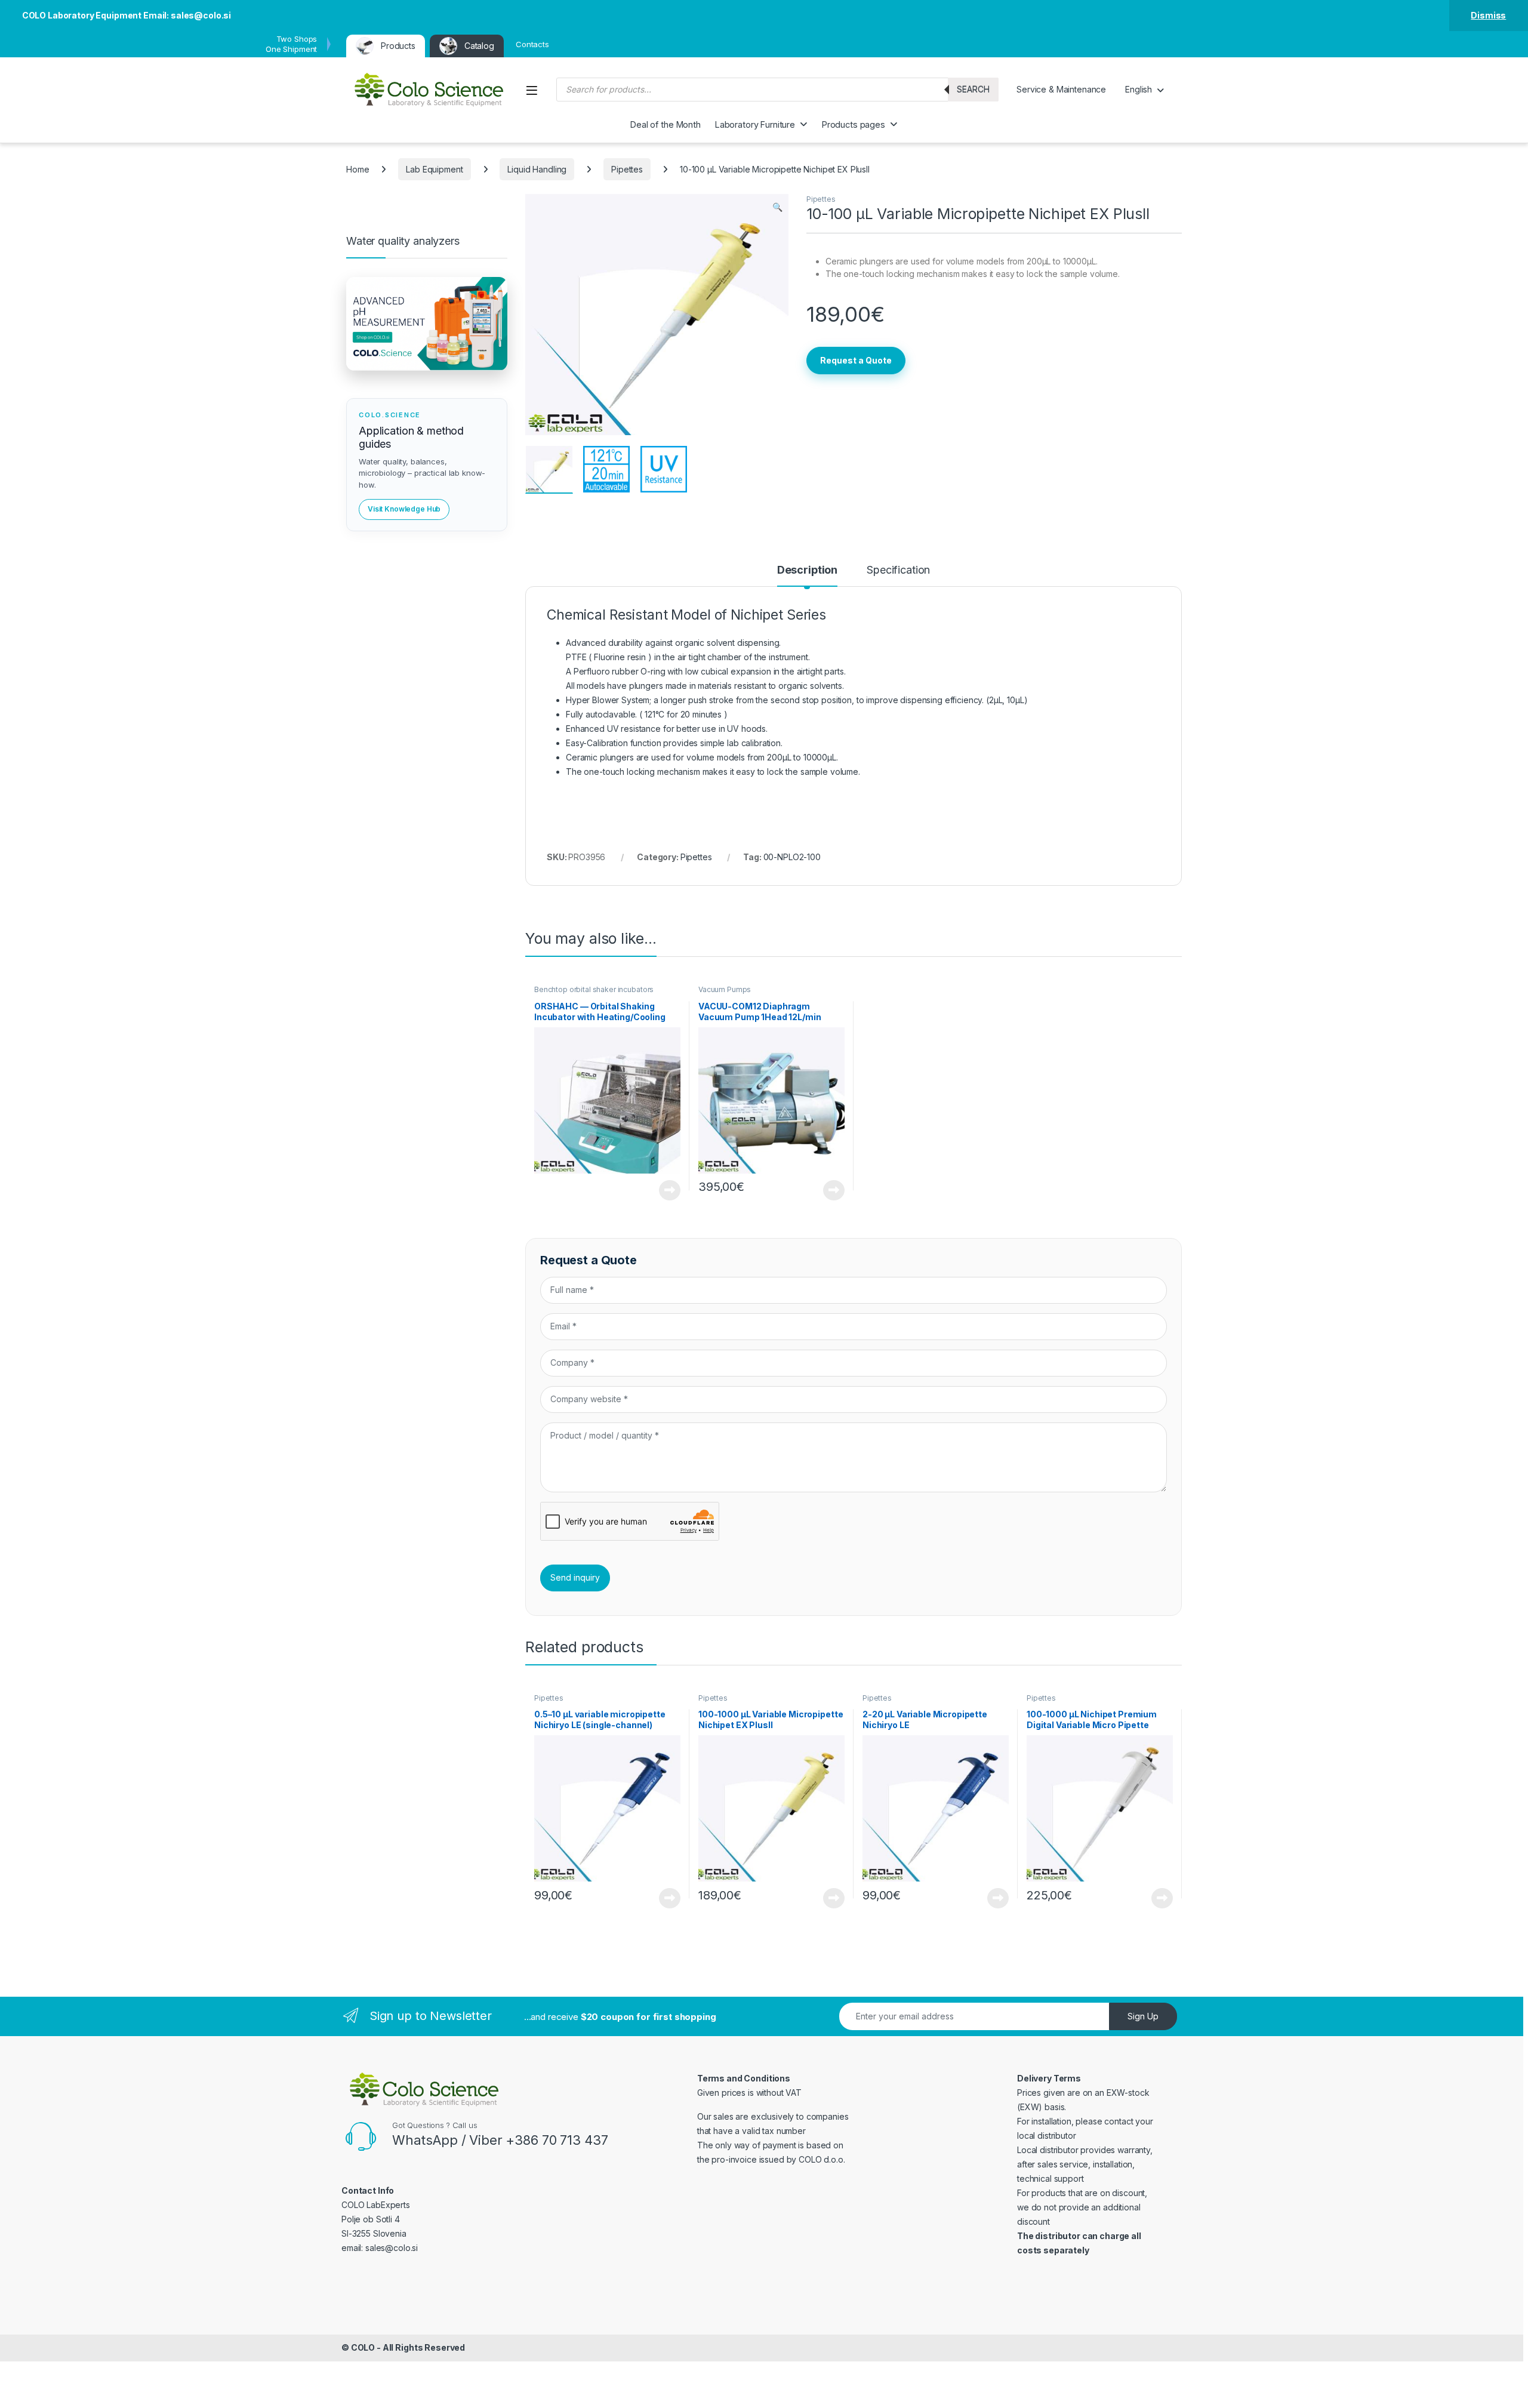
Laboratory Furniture (755, 124)
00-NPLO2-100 (792, 857)
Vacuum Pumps (725, 989)
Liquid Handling (537, 169)
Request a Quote (856, 360)
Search (973, 89)
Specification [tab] (898, 570)
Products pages (854, 124)
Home (358, 169)
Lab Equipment (434, 169)
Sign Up (1143, 2016)
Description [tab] (807, 570)
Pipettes (627, 169)
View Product (665, 1190)
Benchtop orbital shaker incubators (594, 989)
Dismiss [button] (1488, 15)
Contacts (532, 44)
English (1139, 89)
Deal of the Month (666, 124)
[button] (777, 207)
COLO (363, 2347)
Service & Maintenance (1061, 89)
